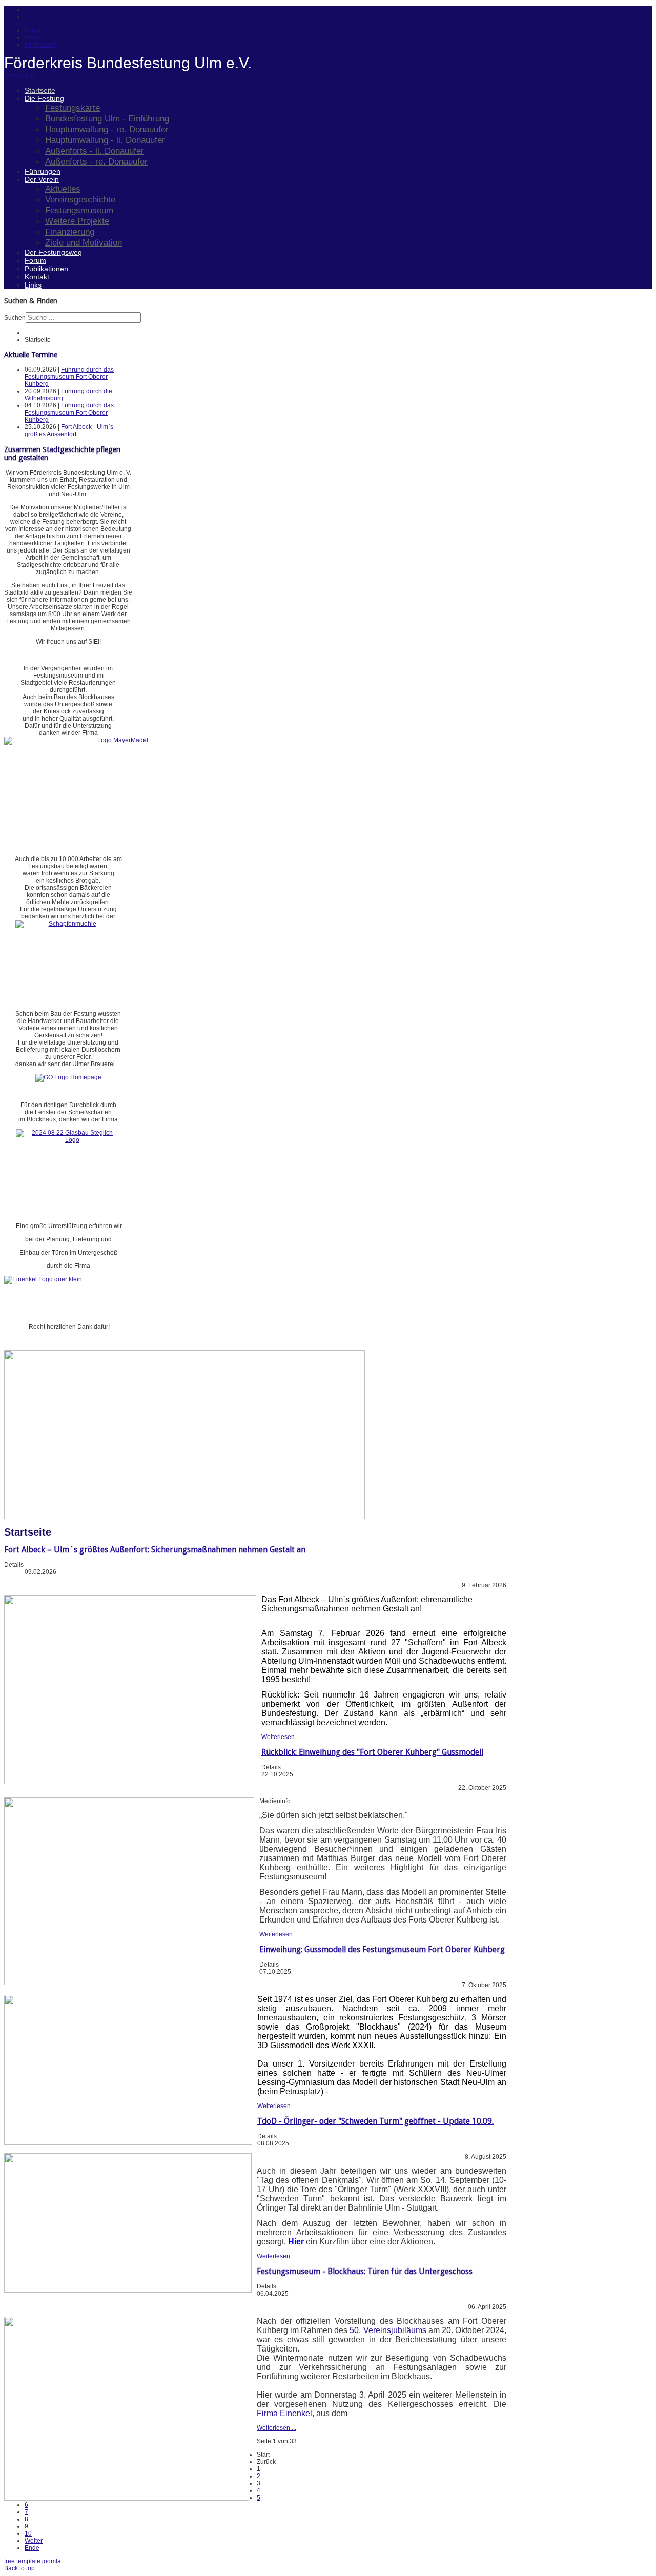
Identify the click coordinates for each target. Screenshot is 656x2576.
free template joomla (33, 2561)
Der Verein (42, 179)
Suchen (15, 318)
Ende (32, 2548)
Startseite (40, 90)
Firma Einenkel (284, 2413)
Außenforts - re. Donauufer (96, 161)
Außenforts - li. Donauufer (95, 151)
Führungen (43, 171)
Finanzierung (70, 232)
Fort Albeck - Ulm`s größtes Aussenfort (69, 431)
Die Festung (44, 98)
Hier (296, 2242)
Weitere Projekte (77, 221)
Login (33, 30)
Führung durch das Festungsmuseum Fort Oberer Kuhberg (69, 377)
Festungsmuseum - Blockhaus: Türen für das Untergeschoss (365, 2271)
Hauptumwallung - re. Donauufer (107, 129)
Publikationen (46, 269)
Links (33, 285)
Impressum (40, 45)
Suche (34, 37)
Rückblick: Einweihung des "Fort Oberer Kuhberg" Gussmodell (372, 1752)
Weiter (34, 2541)
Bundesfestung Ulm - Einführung (107, 118)
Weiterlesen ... (281, 1737)
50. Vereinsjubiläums (388, 2330)
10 (28, 2533)
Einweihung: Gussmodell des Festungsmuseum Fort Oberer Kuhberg (382, 1949)
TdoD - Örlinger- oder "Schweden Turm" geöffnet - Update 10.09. (375, 2121)
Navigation (19, 75)
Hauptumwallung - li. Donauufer (105, 140)
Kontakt (37, 277)
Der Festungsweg (53, 252)
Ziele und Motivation (84, 242)
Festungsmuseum (79, 210)
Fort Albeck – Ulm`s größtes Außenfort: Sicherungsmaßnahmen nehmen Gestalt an (155, 1550)
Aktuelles (63, 189)
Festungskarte (73, 108)
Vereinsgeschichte (80, 199)
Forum (35, 260)
